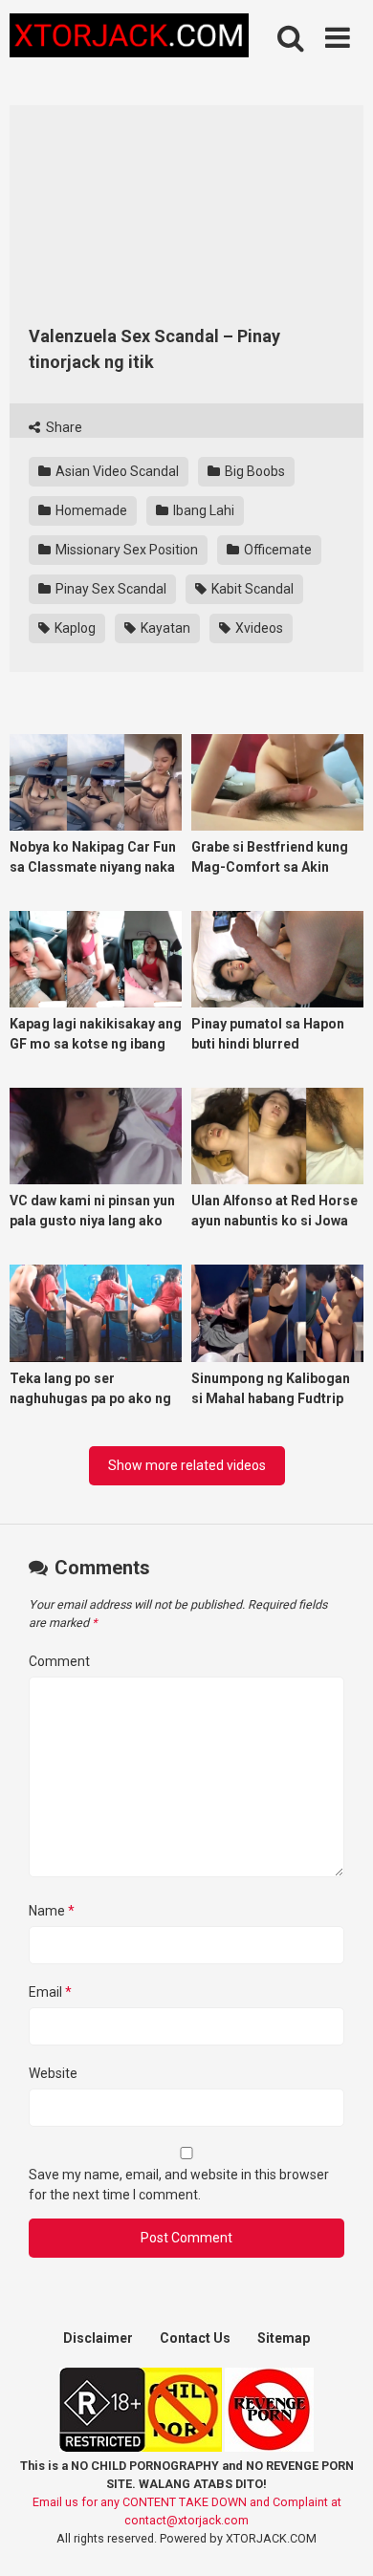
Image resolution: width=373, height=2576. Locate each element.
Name (52, 1911)
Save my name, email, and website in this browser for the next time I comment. (179, 2185)
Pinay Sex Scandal (110, 589)
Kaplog (74, 628)
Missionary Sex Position (125, 550)
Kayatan (164, 628)
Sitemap (284, 2338)
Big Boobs (253, 471)
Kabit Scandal (251, 589)
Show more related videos (187, 1465)
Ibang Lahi (202, 510)
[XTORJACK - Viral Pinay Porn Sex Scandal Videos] (129, 39)
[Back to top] (338, 2537)
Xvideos (258, 628)
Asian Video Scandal (116, 471)
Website (53, 2073)
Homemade (90, 510)
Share (63, 427)
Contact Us (195, 2338)
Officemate (276, 550)
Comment (59, 1661)
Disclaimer (98, 2338)
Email (50, 1992)
